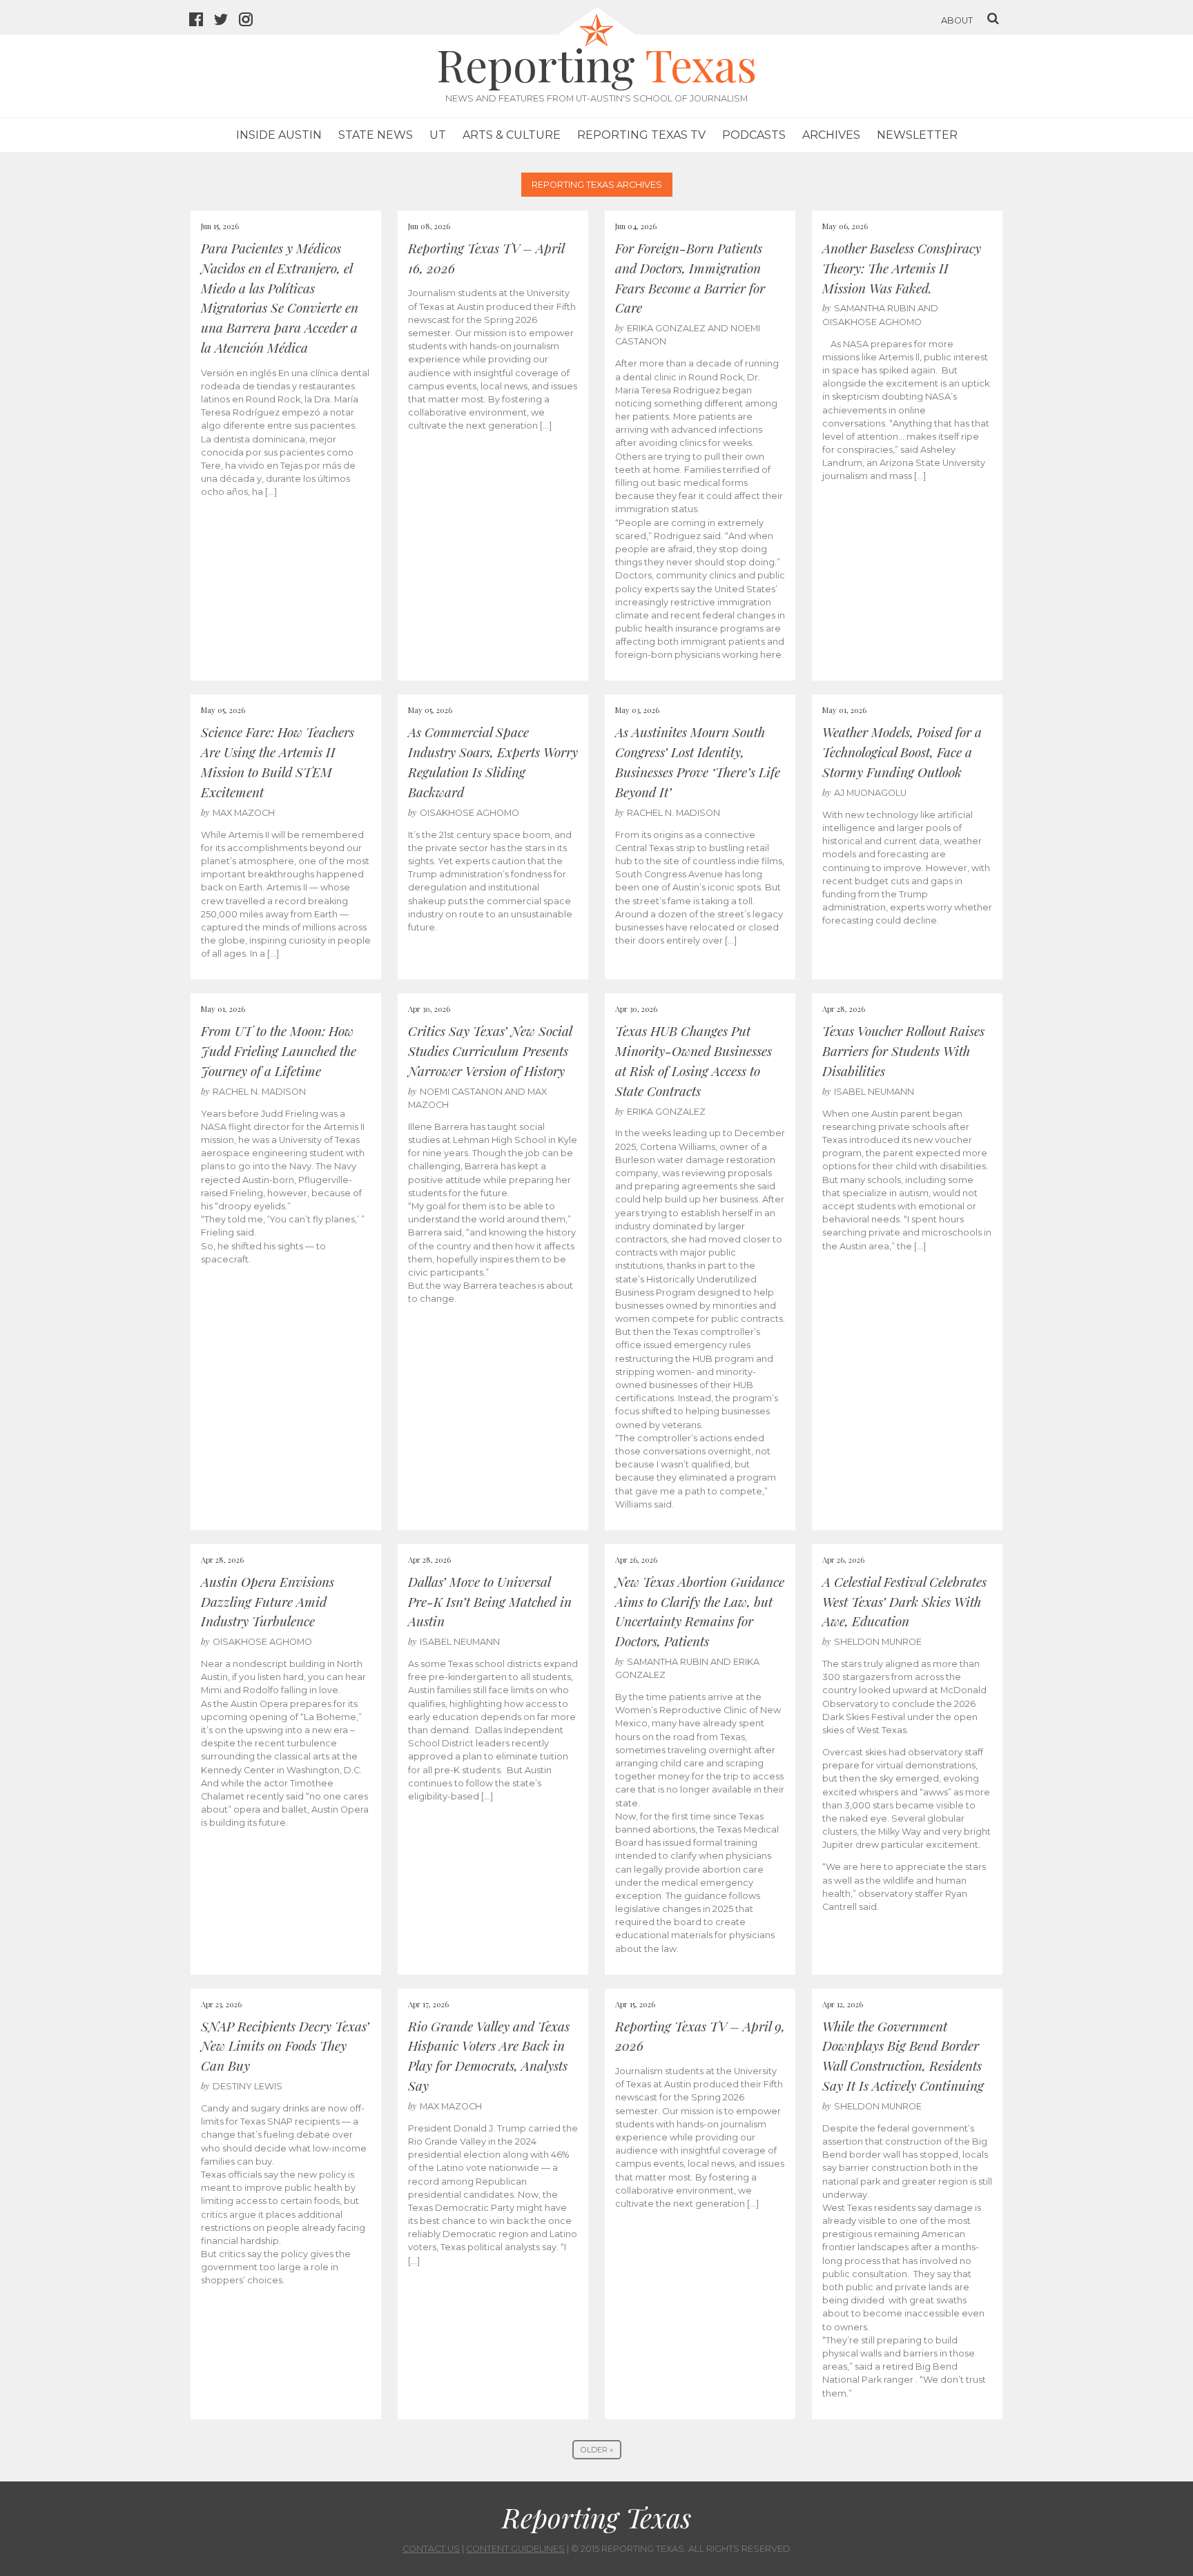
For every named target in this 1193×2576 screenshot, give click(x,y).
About (957, 20)
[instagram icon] (251, 21)
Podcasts (754, 135)
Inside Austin (279, 135)
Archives (831, 135)
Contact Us (431, 2549)
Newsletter (917, 135)
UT (438, 135)
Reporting (596, 64)
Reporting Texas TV (641, 135)
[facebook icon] (202, 21)
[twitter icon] (226, 21)
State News (376, 135)
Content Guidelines (515, 2549)
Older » (597, 2450)
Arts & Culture (512, 135)
